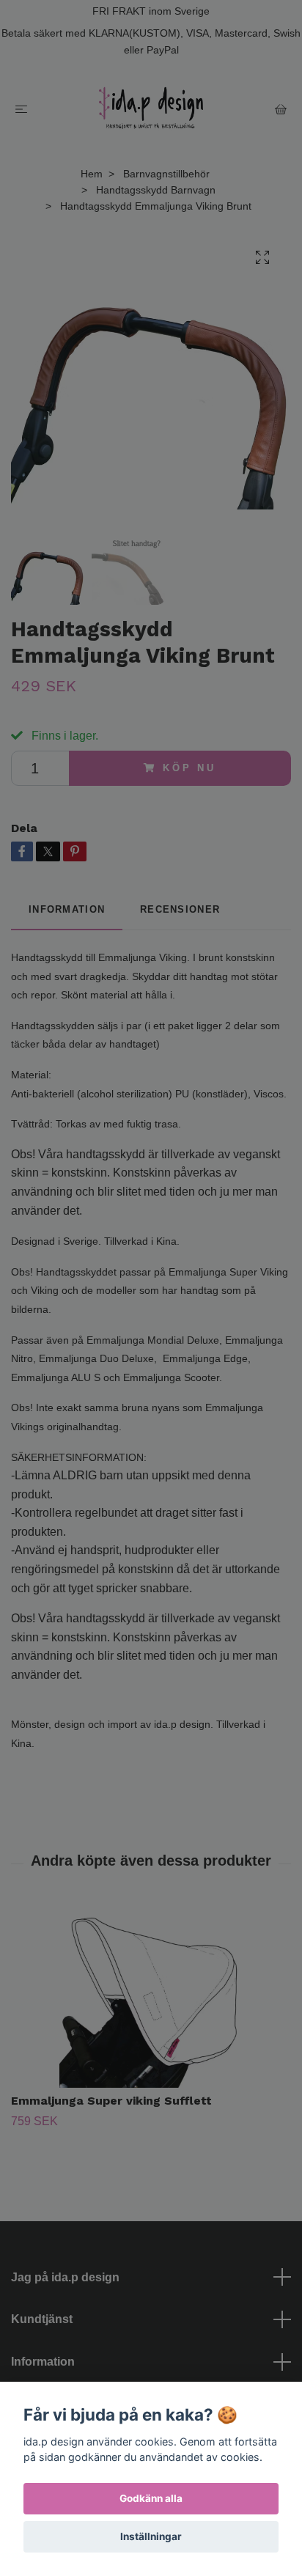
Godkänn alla (151, 2498)
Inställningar (151, 2536)
